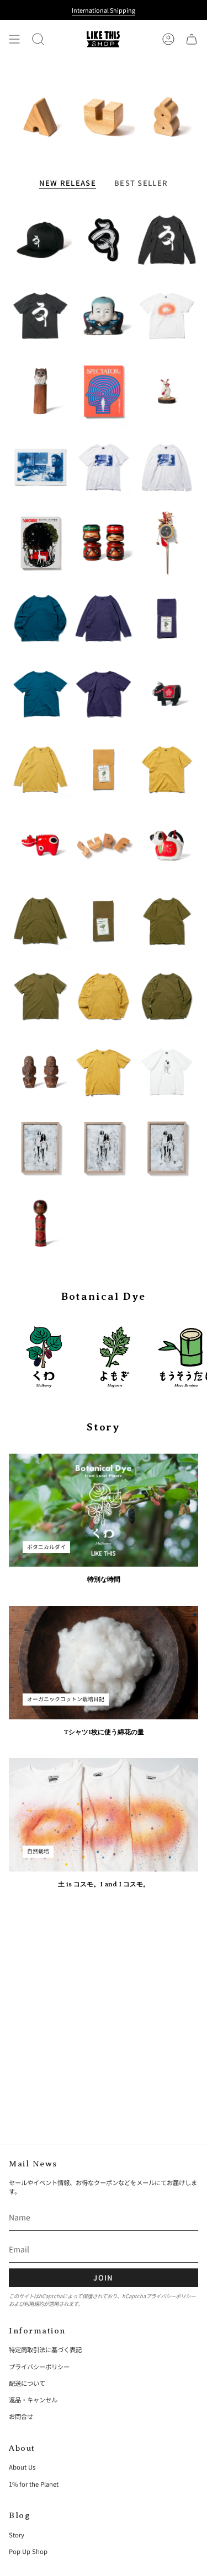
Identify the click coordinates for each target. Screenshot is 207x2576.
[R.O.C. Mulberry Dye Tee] (103, 694)
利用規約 (34, 2304)
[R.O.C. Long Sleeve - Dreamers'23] (167, 467)
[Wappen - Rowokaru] (103, 240)
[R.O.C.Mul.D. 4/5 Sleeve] (103, 618)
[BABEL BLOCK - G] (167, 117)
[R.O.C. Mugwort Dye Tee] (103, 1072)
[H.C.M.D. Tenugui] (103, 769)
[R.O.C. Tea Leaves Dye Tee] (40, 996)
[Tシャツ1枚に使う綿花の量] (104, 1663)
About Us (22, 2467)
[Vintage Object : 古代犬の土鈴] (167, 845)
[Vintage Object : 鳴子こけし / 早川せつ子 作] (40, 1223)
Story (17, 2535)
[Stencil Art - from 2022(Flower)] (40, 1147)
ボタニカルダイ (46, 1547)
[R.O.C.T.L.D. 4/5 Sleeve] (40, 920)
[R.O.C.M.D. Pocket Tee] (167, 769)
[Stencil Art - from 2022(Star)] (103, 1147)
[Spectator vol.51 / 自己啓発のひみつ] (103, 391)
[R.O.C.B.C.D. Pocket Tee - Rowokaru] (40, 316)
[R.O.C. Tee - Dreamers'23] (103, 467)
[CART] (192, 39)
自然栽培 (38, 1851)
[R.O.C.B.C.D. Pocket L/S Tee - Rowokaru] (167, 240)
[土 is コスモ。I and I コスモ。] (104, 1815)
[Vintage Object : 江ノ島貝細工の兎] (167, 391)
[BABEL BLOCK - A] (40, 117)
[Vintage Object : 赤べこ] (40, 845)
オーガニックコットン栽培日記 (66, 1699)
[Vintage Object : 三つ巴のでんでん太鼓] (167, 542)
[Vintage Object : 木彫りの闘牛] (167, 694)
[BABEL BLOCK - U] (103, 117)
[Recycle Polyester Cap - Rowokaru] (40, 240)
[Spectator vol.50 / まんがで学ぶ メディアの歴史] (40, 542)
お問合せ (21, 2416)
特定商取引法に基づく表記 (45, 2349)
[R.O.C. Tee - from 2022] (167, 1072)
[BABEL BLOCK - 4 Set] (103, 845)
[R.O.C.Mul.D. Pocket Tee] (40, 694)
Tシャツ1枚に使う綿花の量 (104, 1732)
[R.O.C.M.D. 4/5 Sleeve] (40, 769)
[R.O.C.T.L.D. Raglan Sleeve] (167, 996)
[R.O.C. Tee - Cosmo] (167, 316)
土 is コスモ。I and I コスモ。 (104, 1884)
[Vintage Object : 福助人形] (103, 316)
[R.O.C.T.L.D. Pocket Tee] (167, 920)
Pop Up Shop (28, 2551)
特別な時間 (104, 1579)
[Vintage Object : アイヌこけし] (40, 1072)
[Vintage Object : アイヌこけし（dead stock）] (103, 542)
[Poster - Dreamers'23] (40, 467)
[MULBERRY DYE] (44, 1357)
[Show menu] (14, 39)
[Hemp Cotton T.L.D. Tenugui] (103, 920)
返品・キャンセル (33, 2400)
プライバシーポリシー (171, 2296)
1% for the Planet (34, 2484)
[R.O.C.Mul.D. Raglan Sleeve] (40, 618)
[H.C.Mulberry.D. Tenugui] (167, 618)
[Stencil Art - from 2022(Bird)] (167, 1147)
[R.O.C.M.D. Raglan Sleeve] (103, 996)
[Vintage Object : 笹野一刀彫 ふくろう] (40, 391)
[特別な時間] (104, 1510)
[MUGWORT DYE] (115, 1357)
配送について (27, 2383)
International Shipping (104, 10)
